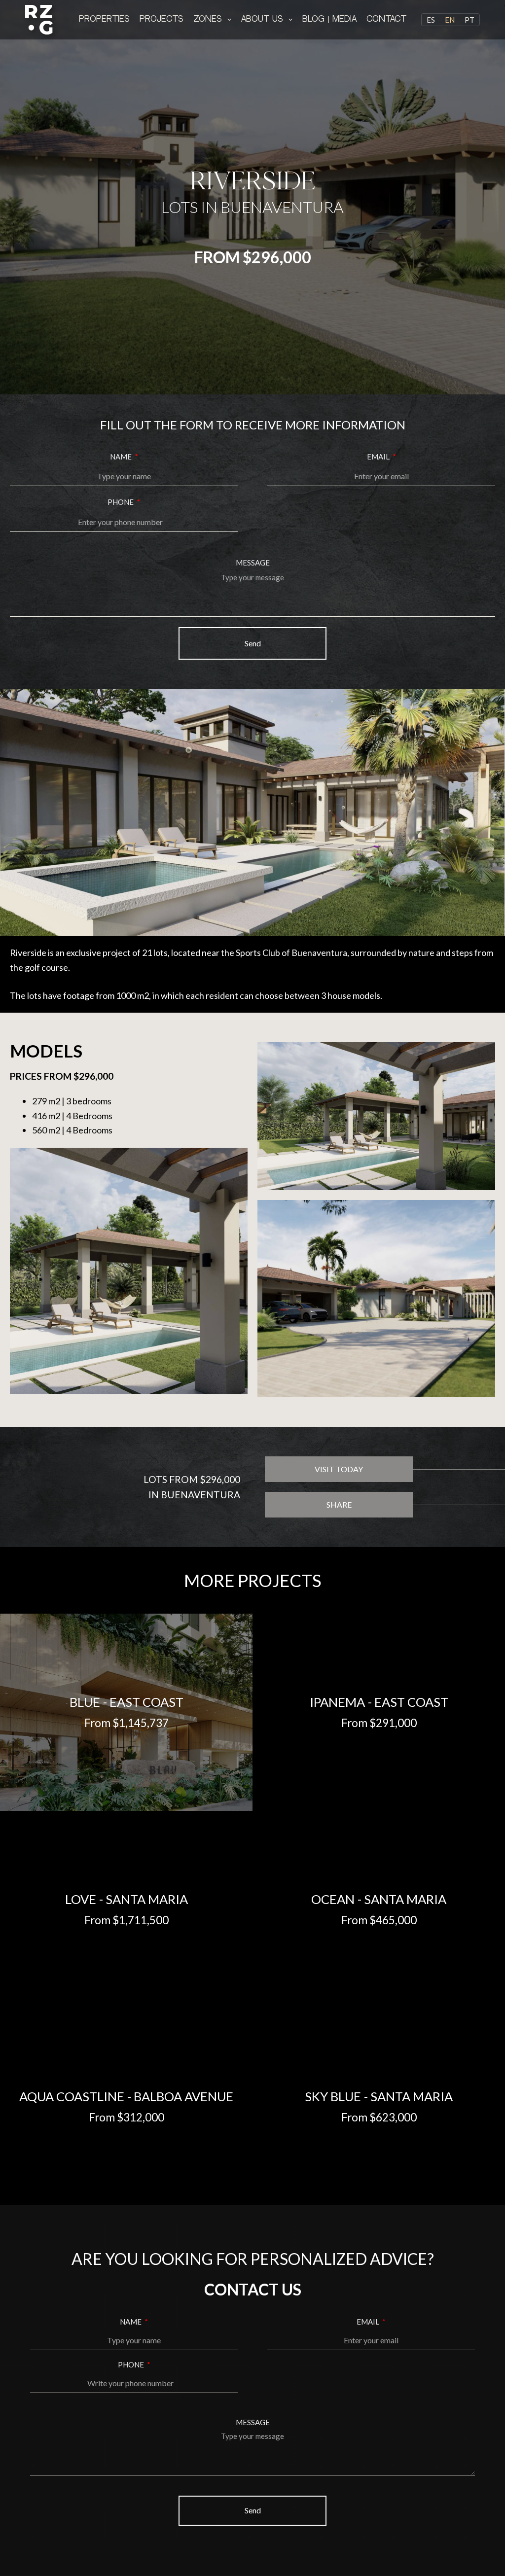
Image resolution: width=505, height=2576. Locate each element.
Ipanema (337, 1702)
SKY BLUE (333, 2096)
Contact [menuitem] (386, 19)
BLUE (85, 1702)
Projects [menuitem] (162, 19)
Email (379, 457)
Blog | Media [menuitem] (329, 19)
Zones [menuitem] (208, 19)
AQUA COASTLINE (72, 2096)
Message (253, 563)
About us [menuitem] (262, 19)
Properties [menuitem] (104, 19)
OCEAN (333, 1899)
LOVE (81, 1899)
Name (122, 457)
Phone (121, 502)
